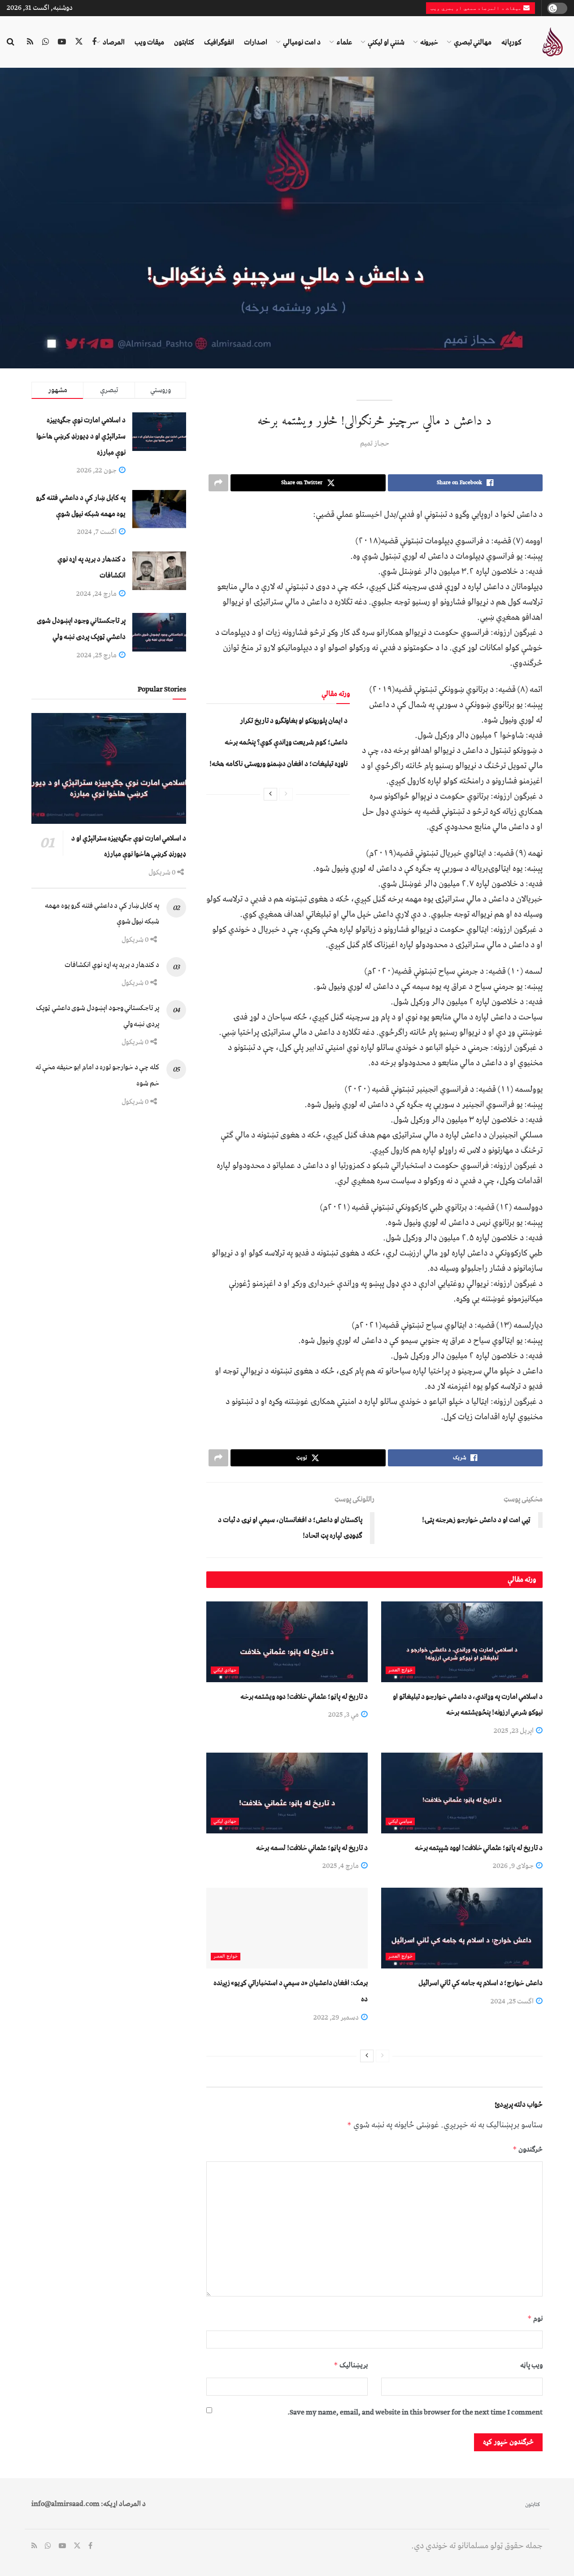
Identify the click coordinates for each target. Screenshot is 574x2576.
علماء (344, 42)
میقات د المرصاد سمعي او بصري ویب (477, 8)
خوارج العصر (400, 1670)
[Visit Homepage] (552, 42)
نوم (535, 2318)
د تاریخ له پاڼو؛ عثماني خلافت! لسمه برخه (312, 1848)
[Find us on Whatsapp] (46, 42)
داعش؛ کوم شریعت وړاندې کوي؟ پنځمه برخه (286, 742)
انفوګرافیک (219, 42)
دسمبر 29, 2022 (337, 2017)
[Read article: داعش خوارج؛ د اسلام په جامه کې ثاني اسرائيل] (462, 1928)
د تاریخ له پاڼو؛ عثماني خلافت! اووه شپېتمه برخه (479, 1848)
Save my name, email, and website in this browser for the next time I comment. (415, 2412)
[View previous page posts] (286, 794)
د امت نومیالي (302, 42)
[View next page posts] (270, 794)
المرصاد (114, 42)
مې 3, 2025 (344, 1714)
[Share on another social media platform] (218, 483)
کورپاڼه (511, 42)
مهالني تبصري (473, 42)
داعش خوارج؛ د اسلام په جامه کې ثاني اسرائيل (481, 1983)
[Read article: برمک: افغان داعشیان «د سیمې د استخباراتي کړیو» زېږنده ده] (287, 1928)
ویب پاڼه (531, 2365)
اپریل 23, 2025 (514, 1731)
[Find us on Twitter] (79, 42)
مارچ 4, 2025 (341, 1866)
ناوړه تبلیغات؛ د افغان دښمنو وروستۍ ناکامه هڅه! (278, 764)
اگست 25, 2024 (513, 2001)
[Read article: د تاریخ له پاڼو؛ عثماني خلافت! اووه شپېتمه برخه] (462, 1793)
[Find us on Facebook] (94, 42)
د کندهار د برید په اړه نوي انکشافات (112, 965)
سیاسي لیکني (400, 1822)
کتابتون (184, 42)
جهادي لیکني (225, 1670)
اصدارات (256, 42)
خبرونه (429, 42)
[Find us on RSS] (30, 42)
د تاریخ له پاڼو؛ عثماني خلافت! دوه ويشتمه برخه (304, 1697)
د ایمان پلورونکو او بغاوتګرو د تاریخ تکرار (294, 721)
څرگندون (528, 2149)
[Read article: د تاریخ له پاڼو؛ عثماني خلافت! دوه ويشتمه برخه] (287, 1642)
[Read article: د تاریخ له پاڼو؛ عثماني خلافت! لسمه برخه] (287, 1793)
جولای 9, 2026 (514, 1866)
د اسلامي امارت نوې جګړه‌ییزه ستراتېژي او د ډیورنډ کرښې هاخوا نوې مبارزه (81, 436)
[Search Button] (11, 42)
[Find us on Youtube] (62, 42)
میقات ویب (149, 42)
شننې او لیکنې (386, 42)
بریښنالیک (351, 2365)
